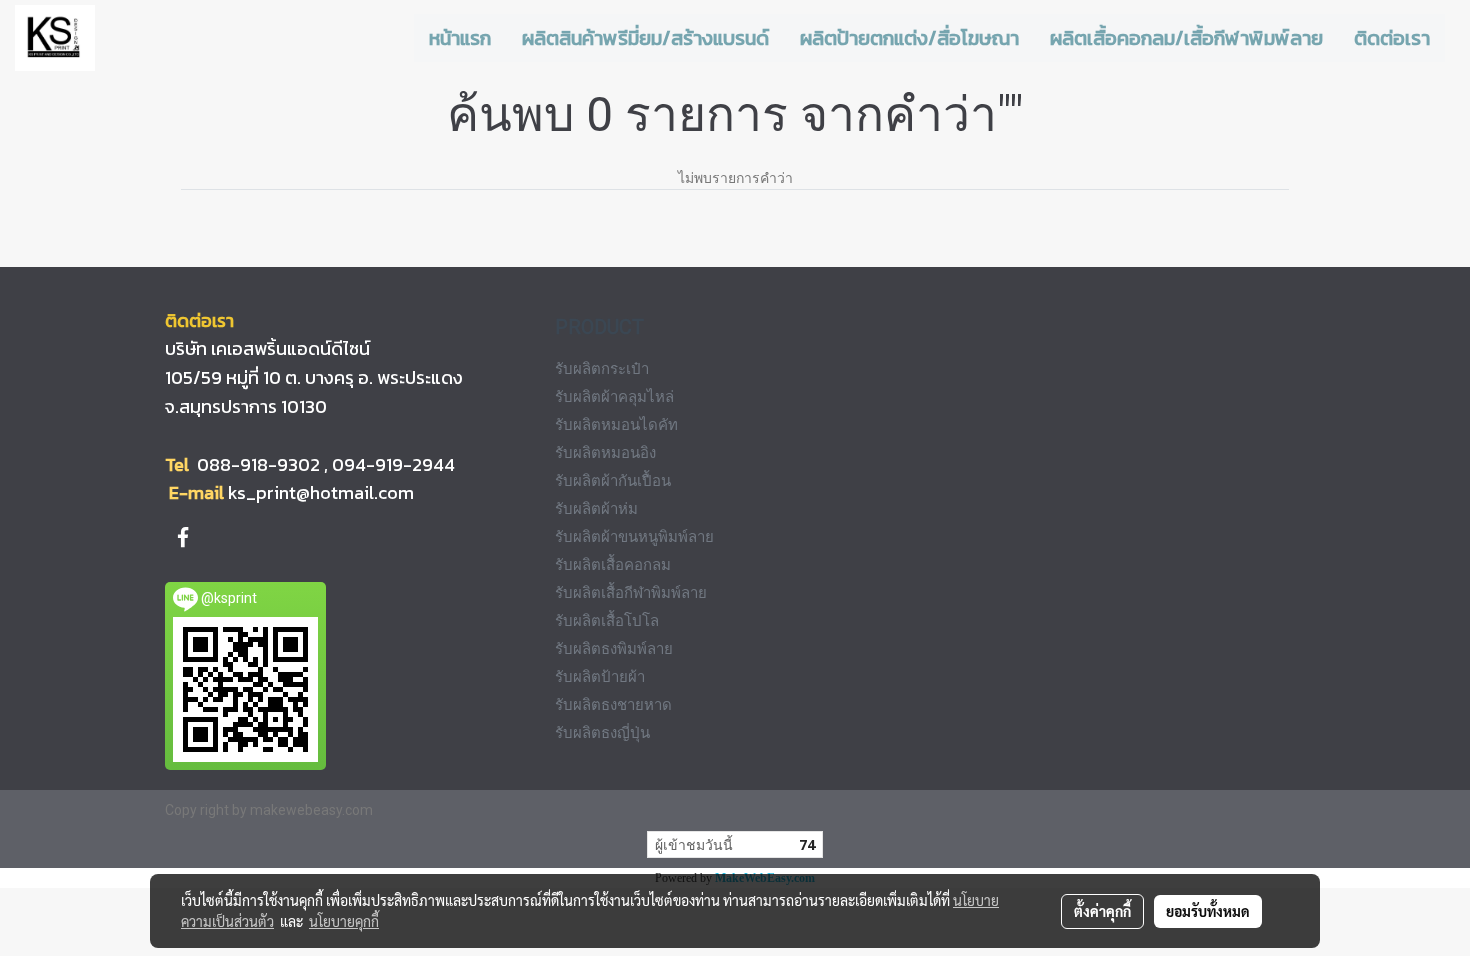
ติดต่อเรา (1392, 38)
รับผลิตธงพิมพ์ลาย (614, 649)
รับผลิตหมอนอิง (605, 453)
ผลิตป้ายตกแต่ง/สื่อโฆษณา (909, 38)
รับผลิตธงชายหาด (613, 705)
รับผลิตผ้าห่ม (596, 509)
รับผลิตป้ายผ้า (600, 677)
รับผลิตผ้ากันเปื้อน (613, 481)
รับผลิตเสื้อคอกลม (613, 565)
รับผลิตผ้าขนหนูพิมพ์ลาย (634, 537)
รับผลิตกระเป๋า (602, 369)
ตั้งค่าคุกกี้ (1102, 911)
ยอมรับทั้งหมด (1208, 911)
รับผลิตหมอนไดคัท (616, 425)
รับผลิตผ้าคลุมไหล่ (614, 397)
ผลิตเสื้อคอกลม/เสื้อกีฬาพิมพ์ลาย (1186, 38)
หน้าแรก (460, 38)
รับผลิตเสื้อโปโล (607, 621)
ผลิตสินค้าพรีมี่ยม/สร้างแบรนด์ (645, 38)
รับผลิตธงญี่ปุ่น (602, 733)
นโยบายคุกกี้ (344, 921)
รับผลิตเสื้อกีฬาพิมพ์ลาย (631, 593)
